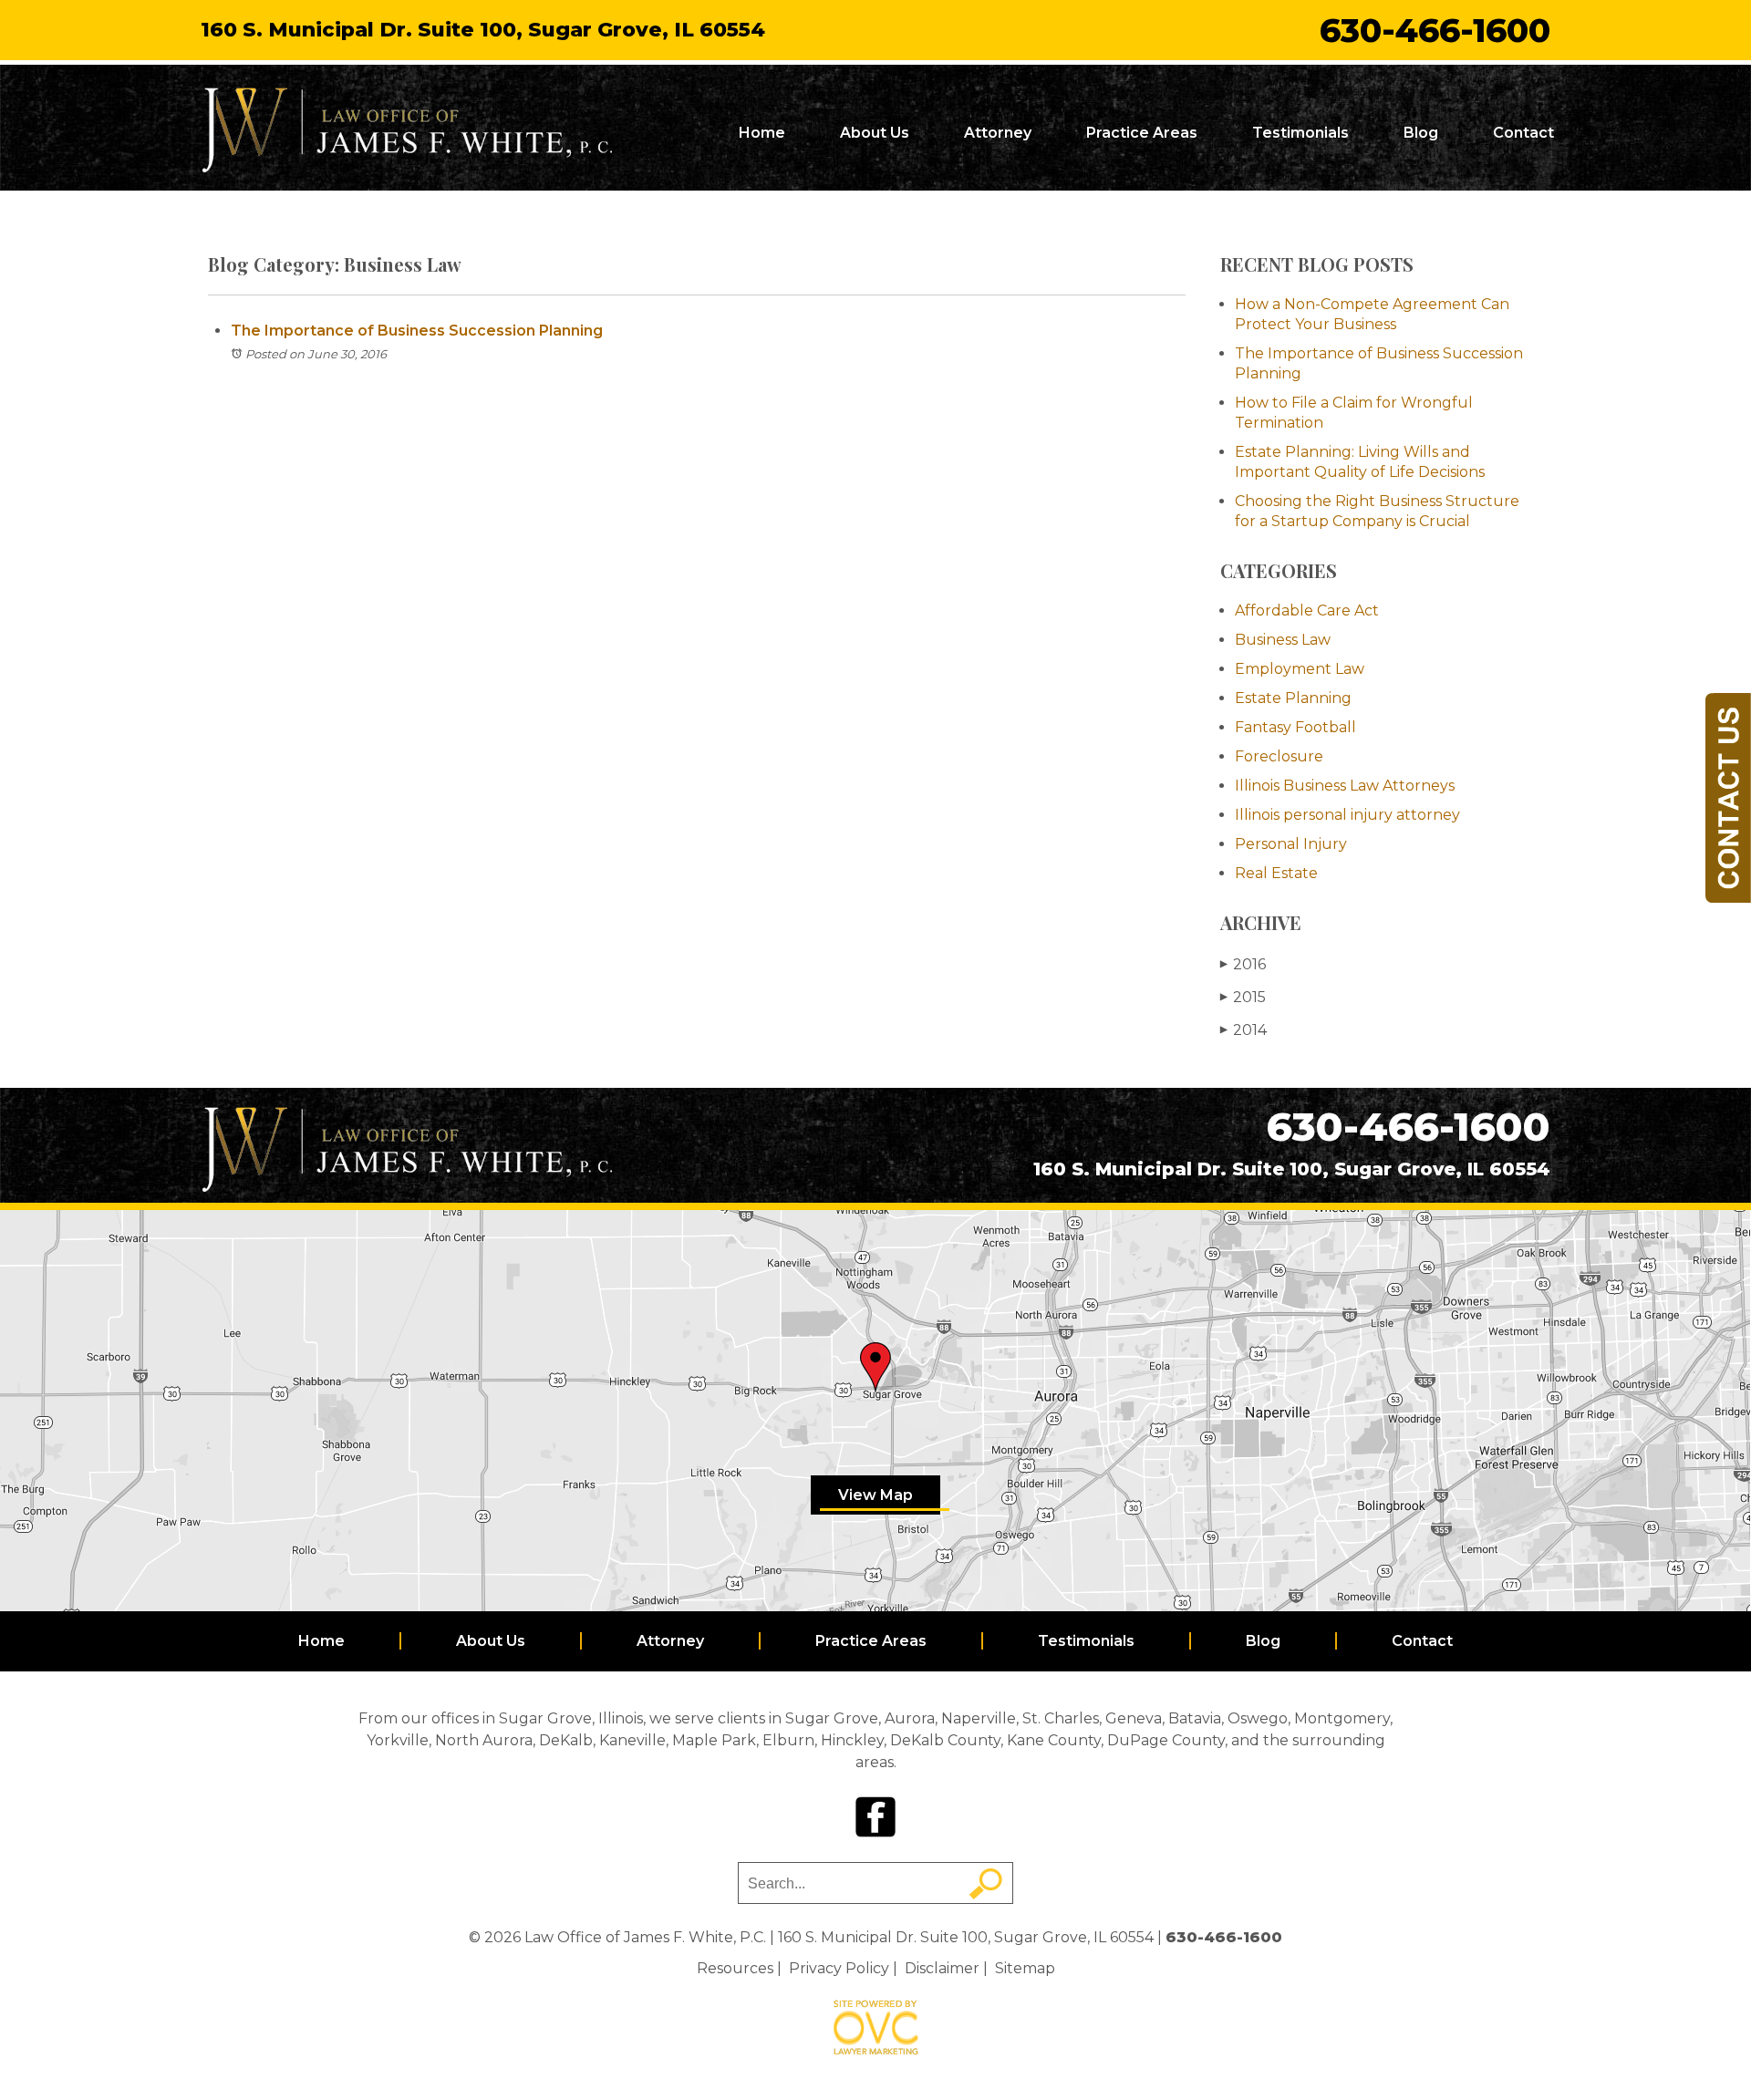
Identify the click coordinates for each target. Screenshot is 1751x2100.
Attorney (998, 133)
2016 (1243, 964)
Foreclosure (1279, 756)
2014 (1243, 1030)
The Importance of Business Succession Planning (417, 331)
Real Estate (1276, 873)
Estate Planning (1293, 698)
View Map (875, 1495)
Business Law (1283, 640)
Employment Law (1300, 669)
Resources (735, 1968)
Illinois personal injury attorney (1347, 815)
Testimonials (1300, 133)
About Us (875, 133)
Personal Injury (1291, 844)
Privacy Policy (839, 1968)
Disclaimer (942, 1968)
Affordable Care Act (1307, 610)
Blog (1421, 133)
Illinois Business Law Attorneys (1345, 786)
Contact (1523, 133)
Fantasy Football (1295, 727)
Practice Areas (1142, 133)
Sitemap (1025, 1968)
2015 (1243, 997)
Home (762, 133)
